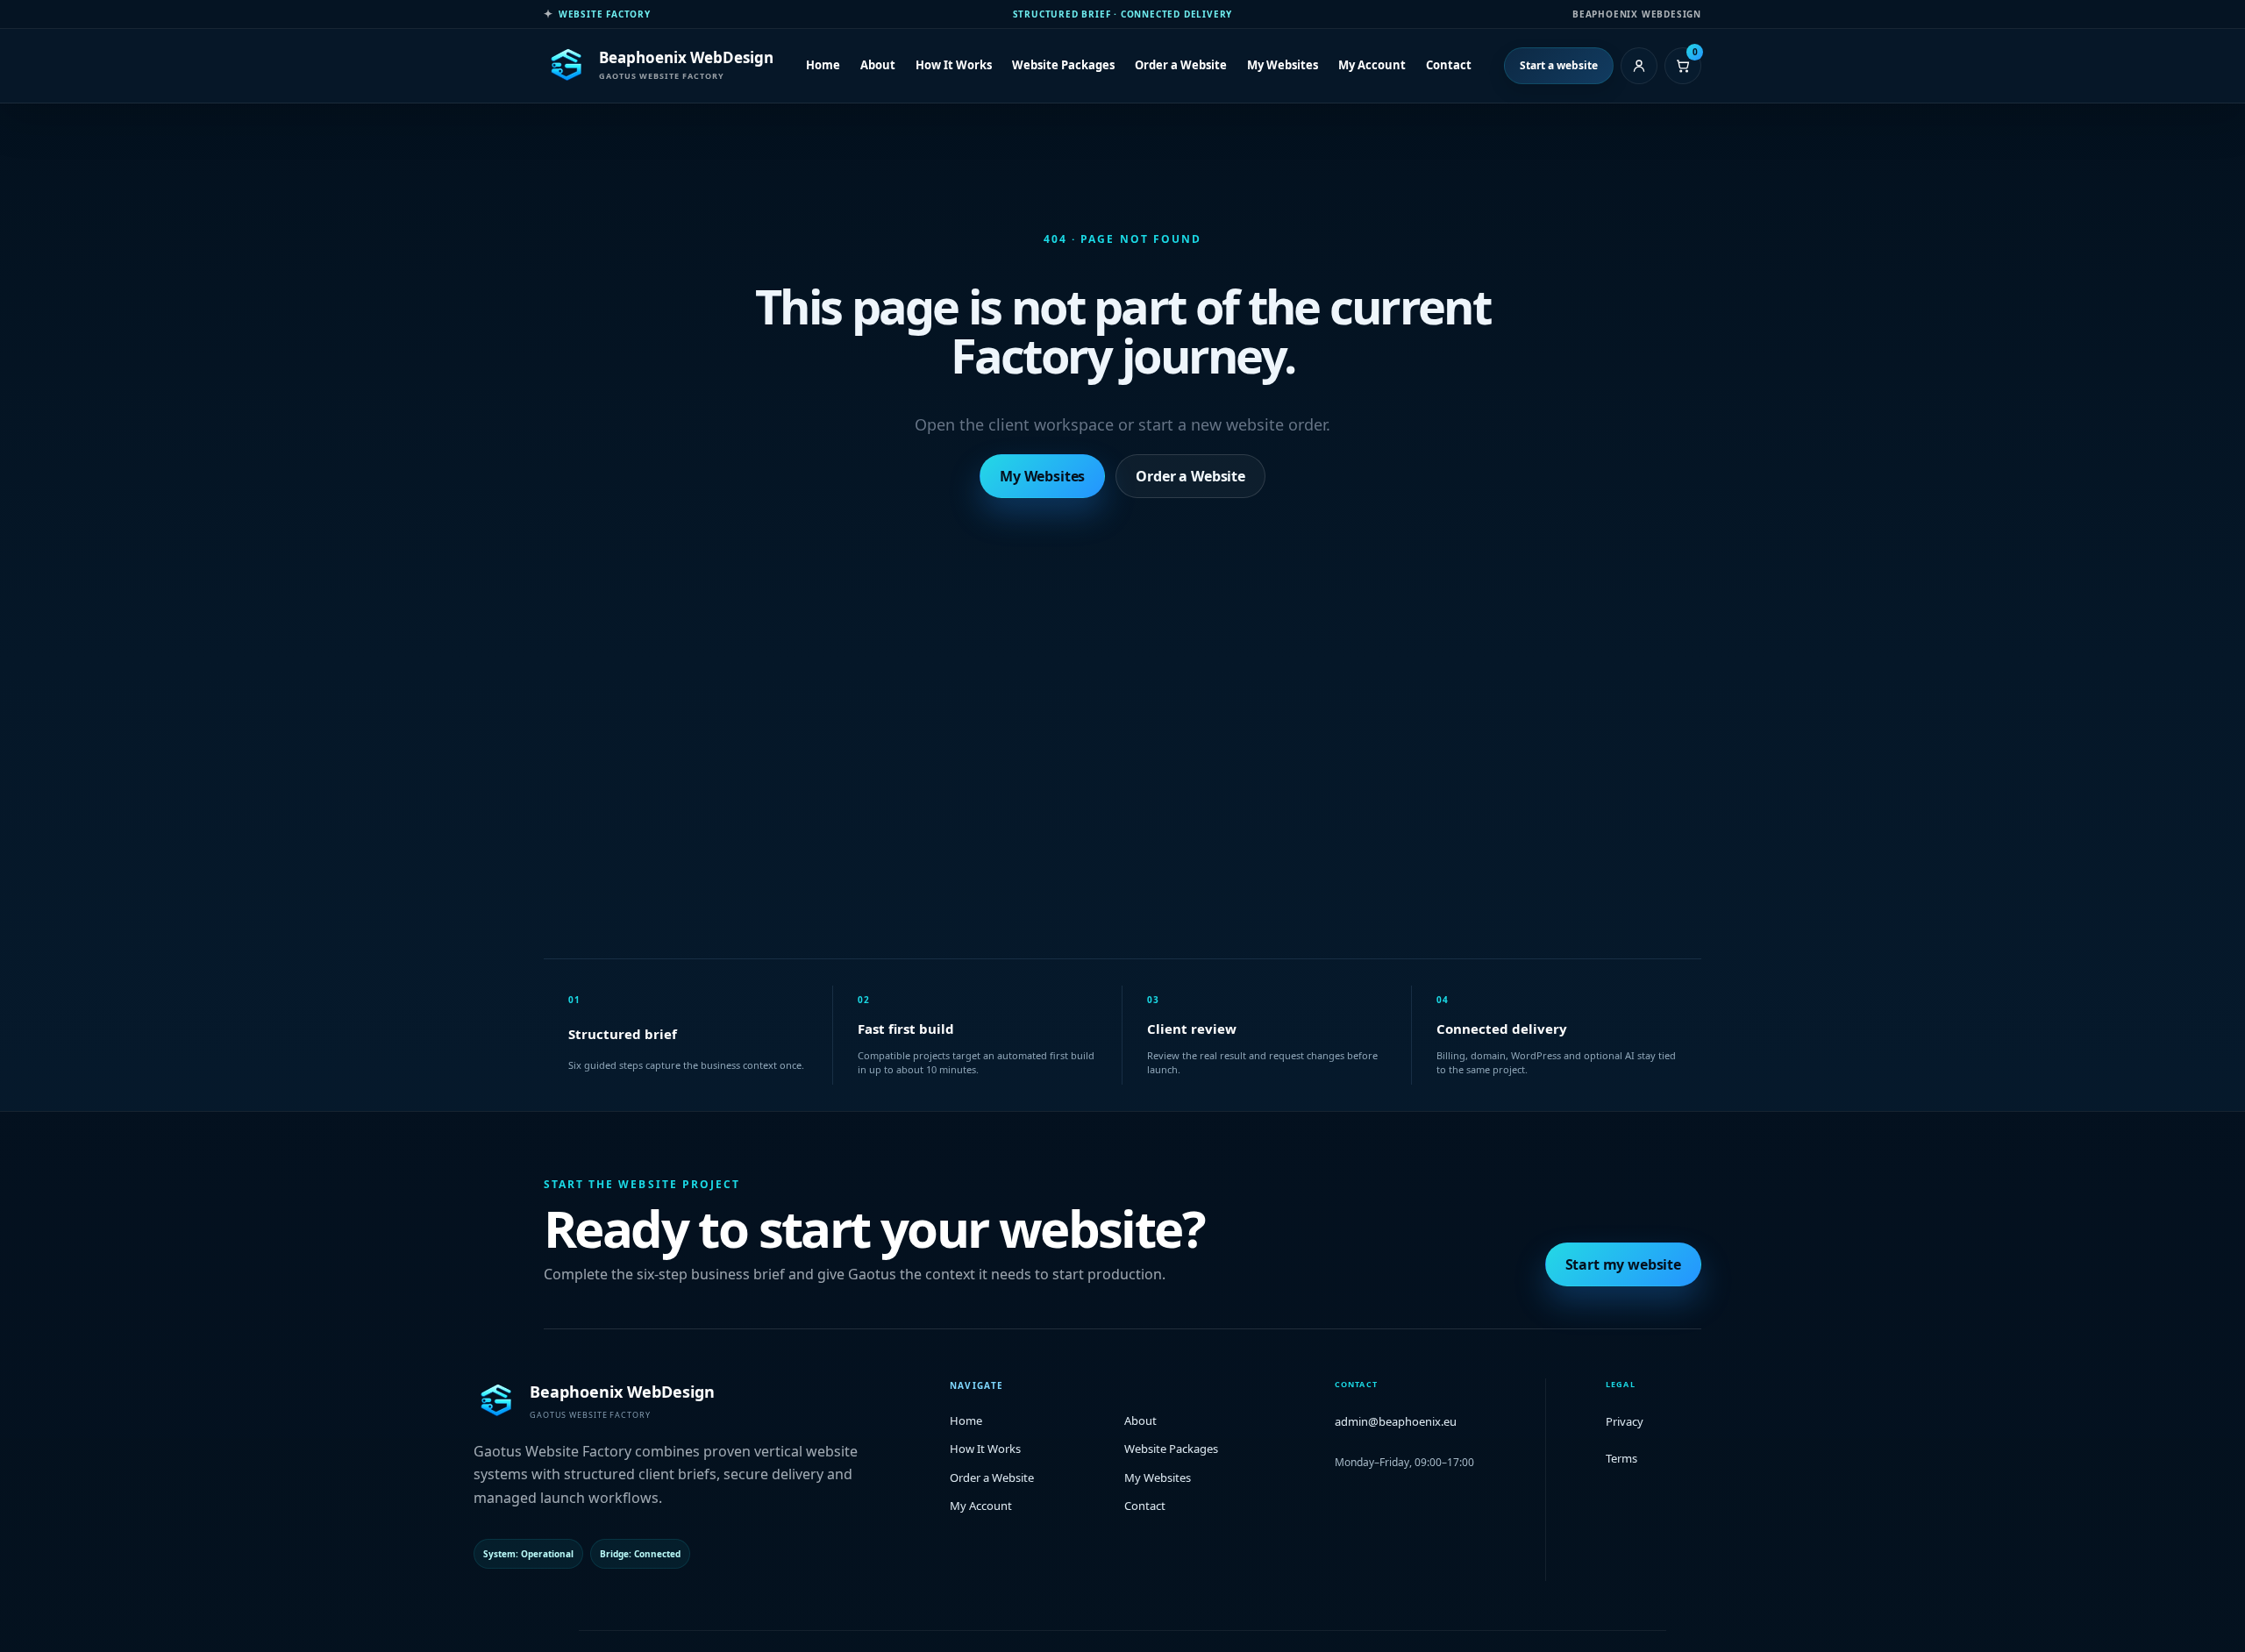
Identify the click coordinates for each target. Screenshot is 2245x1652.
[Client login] (1639, 66)
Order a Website (1181, 65)
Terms (1621, 1458)
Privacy (1625, 1421)
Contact (1449, 65)
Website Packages (1063, 65)
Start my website (1623, 1264)
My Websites (1283, 65)
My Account (1372, 65)
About (878, 65)
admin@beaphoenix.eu (1396, 1421)
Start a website (1559, 65)
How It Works (954, 65)
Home (823, 65)
